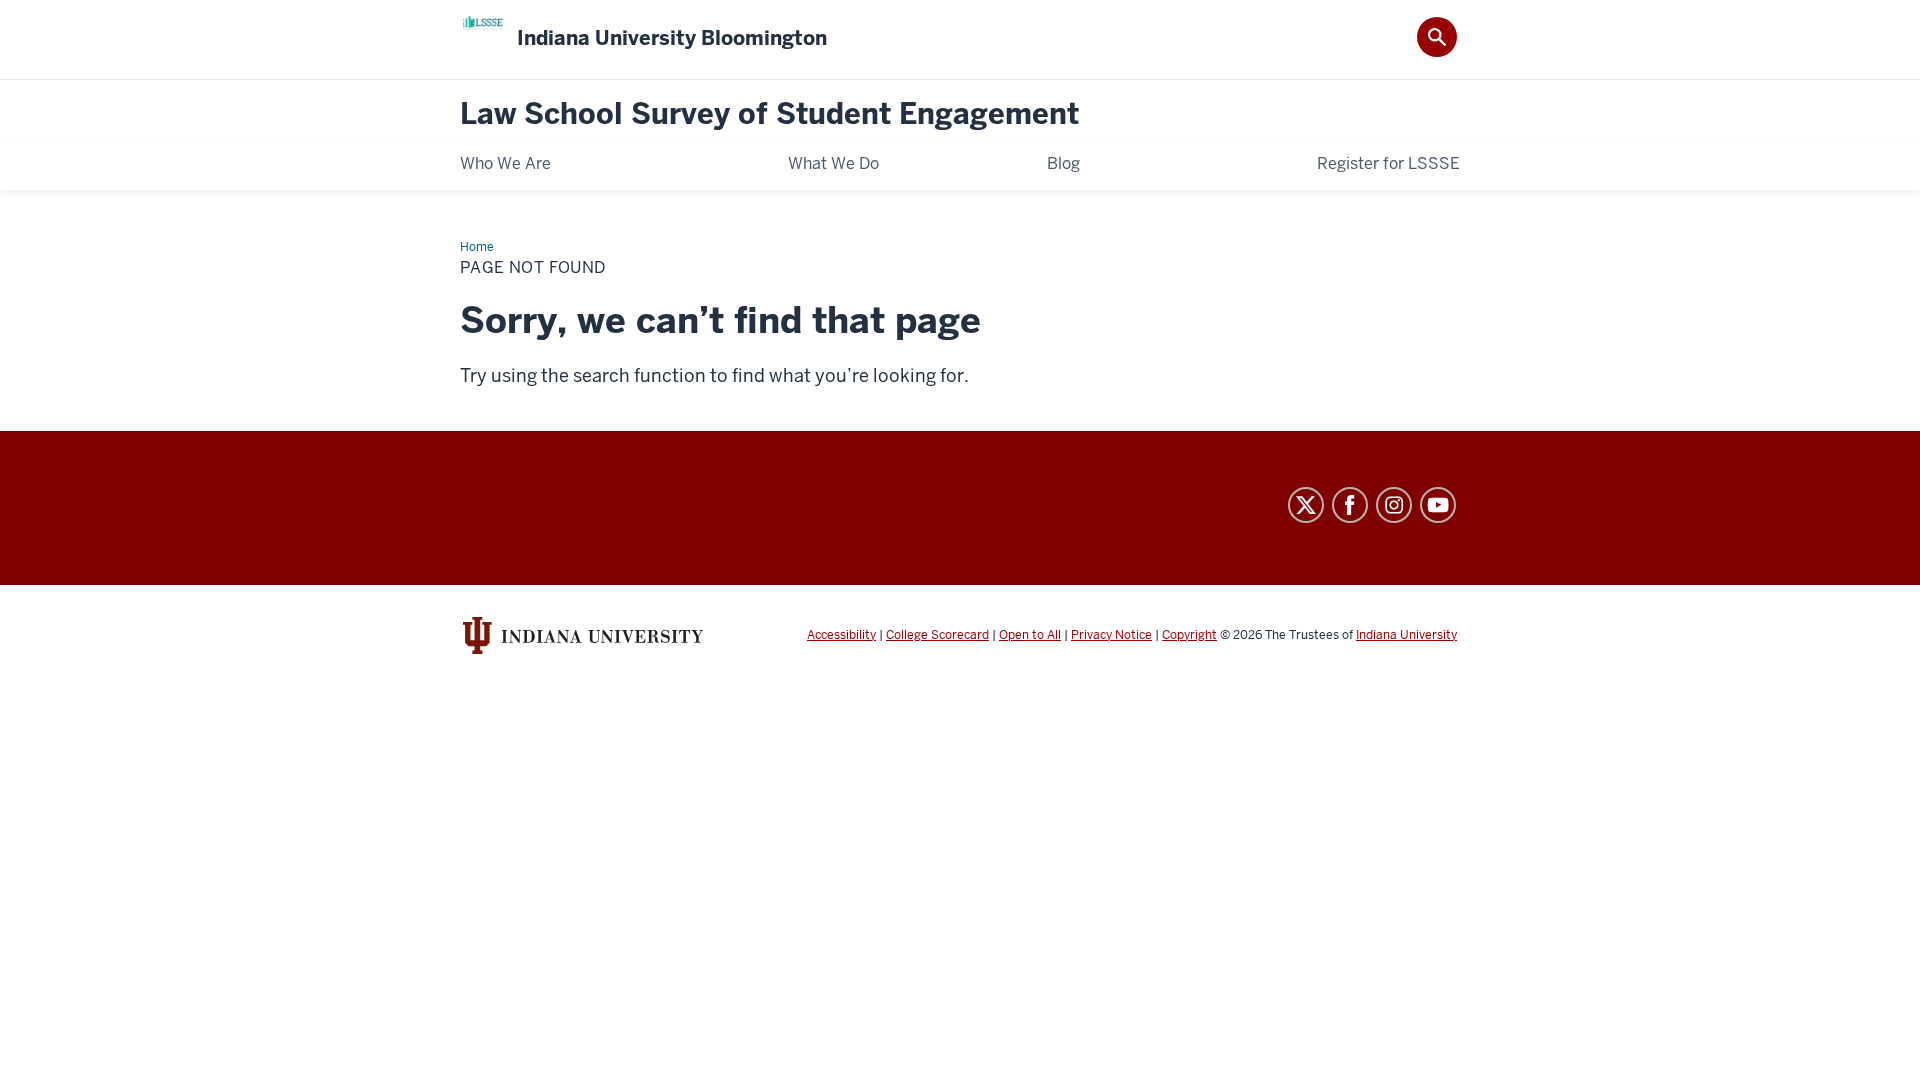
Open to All (1030, 635)
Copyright (1189, 635)
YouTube (1438, 505)
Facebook (1350, 505)
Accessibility (841, 635)
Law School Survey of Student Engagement (769, 114)
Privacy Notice (1111, 635)
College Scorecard (937, 635)
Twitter (1306, 505)
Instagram (1394, 505)
